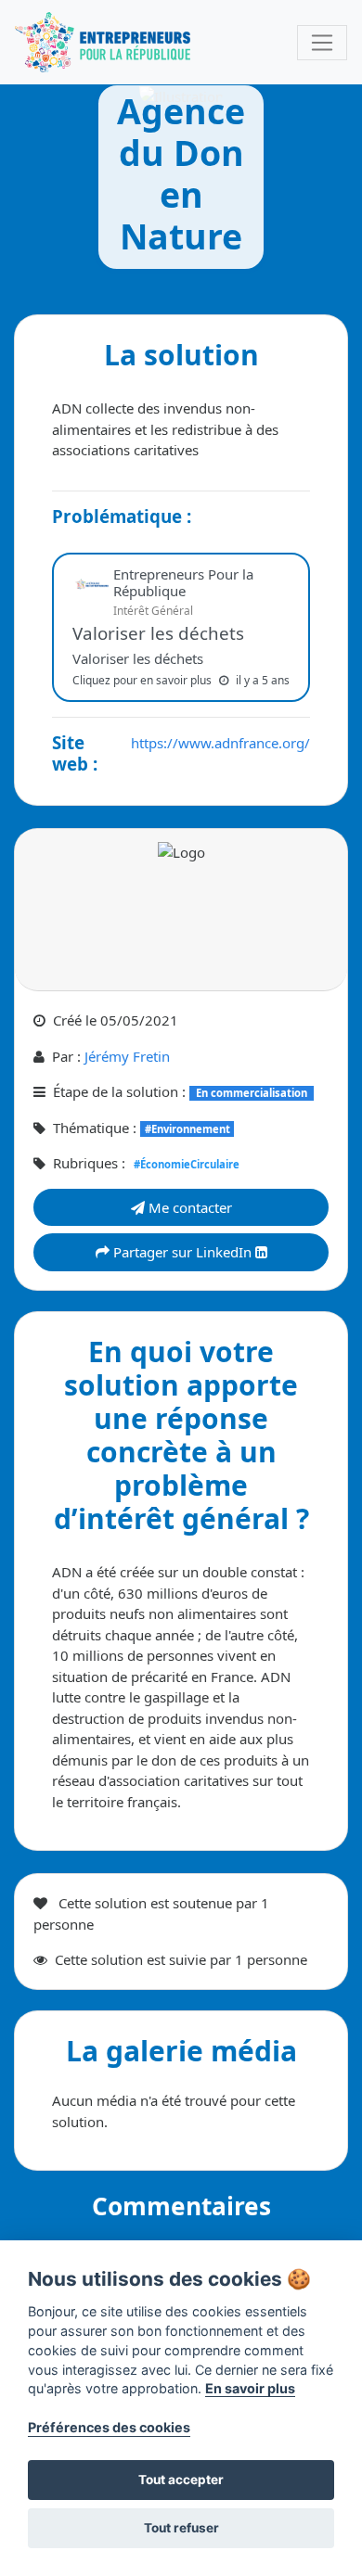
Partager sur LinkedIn (182, 1252)
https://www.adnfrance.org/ (220, 743)
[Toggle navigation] (322, 43)
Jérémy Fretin (127, 1056)
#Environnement (187, 1129)
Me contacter (188, 1207)
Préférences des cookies (109, 2427)
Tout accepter (181, 2480)
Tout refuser (181, 2528)
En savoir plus (250, 2388)
